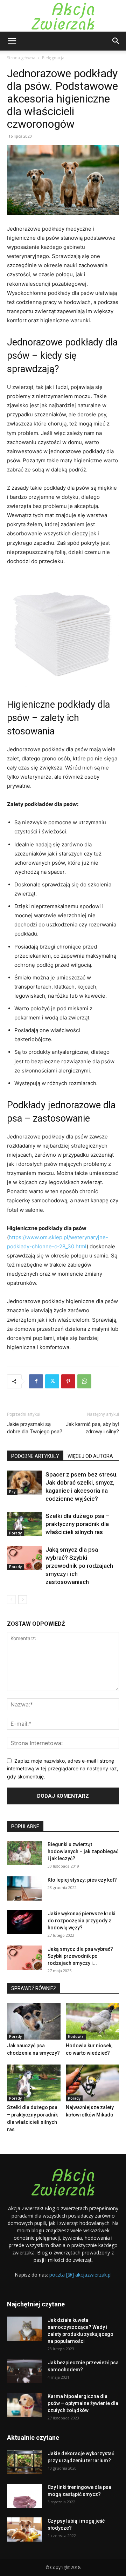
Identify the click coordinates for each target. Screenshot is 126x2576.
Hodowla (76, 2036)
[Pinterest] (68, 1381)
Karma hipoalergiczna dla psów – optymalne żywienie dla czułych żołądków (83, 2403)
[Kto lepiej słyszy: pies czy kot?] (24, 1888)
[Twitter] (52, 1381)
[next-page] (23, 1600)
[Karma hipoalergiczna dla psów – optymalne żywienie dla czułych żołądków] (24, 2405)
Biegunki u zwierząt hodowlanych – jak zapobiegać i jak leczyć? (83, 1851)
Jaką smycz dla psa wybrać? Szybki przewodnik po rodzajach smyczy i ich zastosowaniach (79, 1566)
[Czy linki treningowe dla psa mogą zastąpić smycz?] (24, 2496)
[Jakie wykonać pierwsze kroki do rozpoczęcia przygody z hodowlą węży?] (24, 1922)
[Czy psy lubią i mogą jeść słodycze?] (24, 2529)
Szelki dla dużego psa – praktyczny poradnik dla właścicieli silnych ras (77, 1524)
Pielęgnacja (53, 58)
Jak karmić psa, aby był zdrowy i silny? (92, 1428)
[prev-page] (11, 1600)
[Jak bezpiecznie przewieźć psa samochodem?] (24, 2371)
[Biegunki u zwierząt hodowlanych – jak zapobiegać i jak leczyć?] (24, 1853)
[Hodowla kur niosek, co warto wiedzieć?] (93, 2021)
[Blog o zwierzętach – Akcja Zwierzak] (63, 16)
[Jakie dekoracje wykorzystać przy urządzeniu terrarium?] (24, 2462)
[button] (12, 41)
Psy (12, 1492)
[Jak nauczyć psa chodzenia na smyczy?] (34, 2021)
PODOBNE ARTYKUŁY (35, 1456)
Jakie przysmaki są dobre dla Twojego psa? (35, 1428)
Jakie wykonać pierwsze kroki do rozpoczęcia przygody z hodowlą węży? (82, 1921)
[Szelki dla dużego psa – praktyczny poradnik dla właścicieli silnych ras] (24, 1524)
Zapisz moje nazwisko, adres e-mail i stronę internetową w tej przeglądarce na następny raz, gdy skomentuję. (63, 1769)
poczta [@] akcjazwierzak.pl (80, 2275)
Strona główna (21, 58)
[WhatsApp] (84, 1381)
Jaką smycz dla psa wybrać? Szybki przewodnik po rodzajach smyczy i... (80, 1956)
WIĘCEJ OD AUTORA (90, 1456)
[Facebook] (36, 1381)
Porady (15, 1533)
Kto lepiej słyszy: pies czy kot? (82, 1880)
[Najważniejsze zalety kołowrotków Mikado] (93, 2083)
